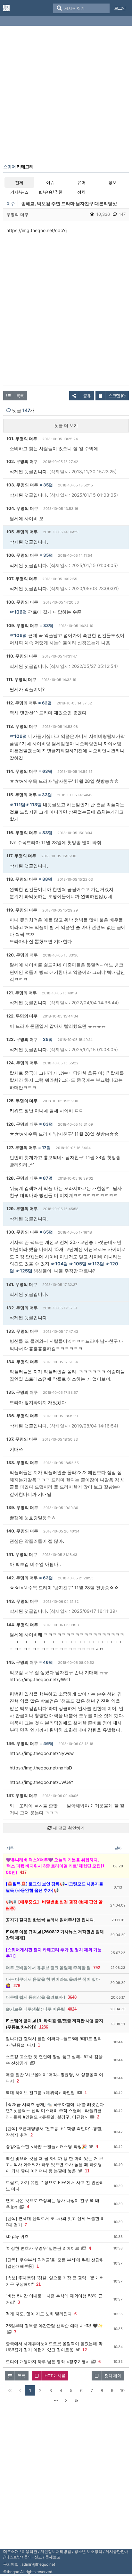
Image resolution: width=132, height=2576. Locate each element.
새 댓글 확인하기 (68, 1828)
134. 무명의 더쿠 (22, 1362)
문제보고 (53, 2557)
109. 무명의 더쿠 (22, 625)
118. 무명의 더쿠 (22, 879)
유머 (81, 182)
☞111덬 (17, 804)
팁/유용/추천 (50, 192)
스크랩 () (117, 396)
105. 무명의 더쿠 (22, 532)
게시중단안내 (117, 2551)
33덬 (48, 625)
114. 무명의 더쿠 (22, 771)
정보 (112, 182)
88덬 (47, 879)
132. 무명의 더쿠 (22, 1308)
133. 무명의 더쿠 (22, 1331)
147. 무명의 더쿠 (22, 1795)
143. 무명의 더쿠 (22, 1601)
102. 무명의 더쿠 (22, 461)
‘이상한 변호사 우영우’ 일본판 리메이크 (42, 2248)
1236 (44, 2027)
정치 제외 (113, 2376)
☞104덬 (59, 1264)
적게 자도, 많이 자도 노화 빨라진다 (39, 2314)
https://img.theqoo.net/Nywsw (42, 1753)
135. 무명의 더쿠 (22, 1392)
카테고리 (18, 167)
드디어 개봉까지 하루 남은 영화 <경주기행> (47, 2362)
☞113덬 (33, 804)
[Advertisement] (66, 96)
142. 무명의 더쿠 (22, 1578)
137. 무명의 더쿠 (22, 1439)
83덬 (47, 833)
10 (122, 2390)
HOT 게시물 (55, 2376)
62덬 (47, 703)
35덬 (48, 485)
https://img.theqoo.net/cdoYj (37, 230)
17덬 (46, 1148)
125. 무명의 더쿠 (22, 1101)
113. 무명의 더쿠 (22, 726)
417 (23, 1872)
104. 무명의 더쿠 (22, 508)
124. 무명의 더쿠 (22, 1063)
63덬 (47, 771)
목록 (20, 396)
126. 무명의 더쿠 (22, 1124)
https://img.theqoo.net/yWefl (40, 1679)
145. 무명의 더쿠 (22, 1662)
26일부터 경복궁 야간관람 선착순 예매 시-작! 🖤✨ (54, 2326)
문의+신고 (33, 2557)
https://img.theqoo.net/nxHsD (41, 1768)
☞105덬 (78, 1264)
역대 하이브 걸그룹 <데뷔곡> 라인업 (40, 2092)
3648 (72, 1997)
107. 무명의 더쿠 (22, 579)
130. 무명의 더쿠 (22, 1232)
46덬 (48, 1662)
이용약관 (29, 2551)
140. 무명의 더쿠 (22, 1531)
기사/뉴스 (19, 192)
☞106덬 (18, 612)
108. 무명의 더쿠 (22, 602)
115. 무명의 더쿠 (22, 795)
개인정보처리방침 (56, 2551)
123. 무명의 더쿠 (22, 1039)
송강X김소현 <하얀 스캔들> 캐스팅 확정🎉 (46, 2146)
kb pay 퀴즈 (17, 2236)
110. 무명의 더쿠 (22, 656)
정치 (81, 192)
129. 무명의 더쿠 (22, 1209)
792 (97, 1968)
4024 (72, 2009)
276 (17, 1986)
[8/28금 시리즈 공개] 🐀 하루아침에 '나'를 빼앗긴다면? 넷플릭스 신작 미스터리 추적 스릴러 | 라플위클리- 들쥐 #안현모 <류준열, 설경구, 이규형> (55, 2111)
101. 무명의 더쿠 (22, 439)
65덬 (48, 1232)
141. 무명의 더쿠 (22, 1554)
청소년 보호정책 (88, 2551)
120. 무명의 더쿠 (22, 955)
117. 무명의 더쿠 (21, 856)
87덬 (48, 1178)
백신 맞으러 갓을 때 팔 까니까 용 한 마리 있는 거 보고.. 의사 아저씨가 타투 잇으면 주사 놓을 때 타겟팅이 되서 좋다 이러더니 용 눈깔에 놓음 (54, 2165)
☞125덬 (24, 1271)
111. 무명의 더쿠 (21, 679)
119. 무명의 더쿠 (22, 910)
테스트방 (13, 2557)
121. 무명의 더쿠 (22, 993)
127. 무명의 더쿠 (22, 1148)
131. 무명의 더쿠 (22, 1284)
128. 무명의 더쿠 (22, 1178)
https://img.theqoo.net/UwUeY (41, 1782)
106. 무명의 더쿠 (22, 555)
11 (87, 2171)
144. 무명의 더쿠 (22, 1625)
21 (38, 2284)
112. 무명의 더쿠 (22, 703)
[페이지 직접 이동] (56, 2401)
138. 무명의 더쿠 (22, 1463)
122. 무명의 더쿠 (22, 1016)
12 (85, 2350)
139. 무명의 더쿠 (22, 1507)
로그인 (120, 8)
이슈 (50, 182)
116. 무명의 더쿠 (22, 833)
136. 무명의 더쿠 (22, 1416)
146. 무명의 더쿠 (22, 1743)
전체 (19, 182)
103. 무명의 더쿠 (22, 485)
